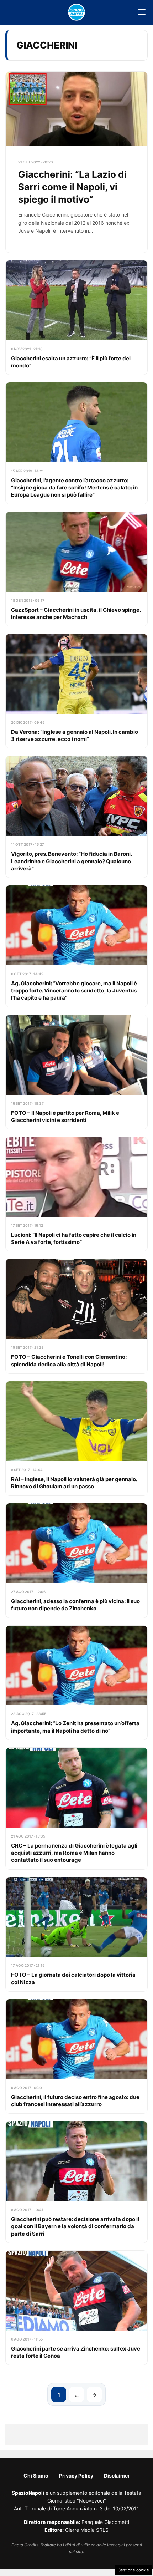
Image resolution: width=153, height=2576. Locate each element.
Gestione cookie (133, 2570)
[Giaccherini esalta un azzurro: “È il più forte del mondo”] (76, 317)
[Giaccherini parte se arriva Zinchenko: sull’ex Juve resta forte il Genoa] (76, 2308)
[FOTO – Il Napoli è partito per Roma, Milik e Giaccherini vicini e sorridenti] (76, 1072)
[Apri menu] (142, 12)
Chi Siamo (36, 2476)
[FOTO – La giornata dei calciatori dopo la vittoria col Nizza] (76, 1934)
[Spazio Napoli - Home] (76, 12)
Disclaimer (117, 2476)
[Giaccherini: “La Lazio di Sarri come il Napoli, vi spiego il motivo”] (76, 162)
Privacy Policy (76, 2476)
